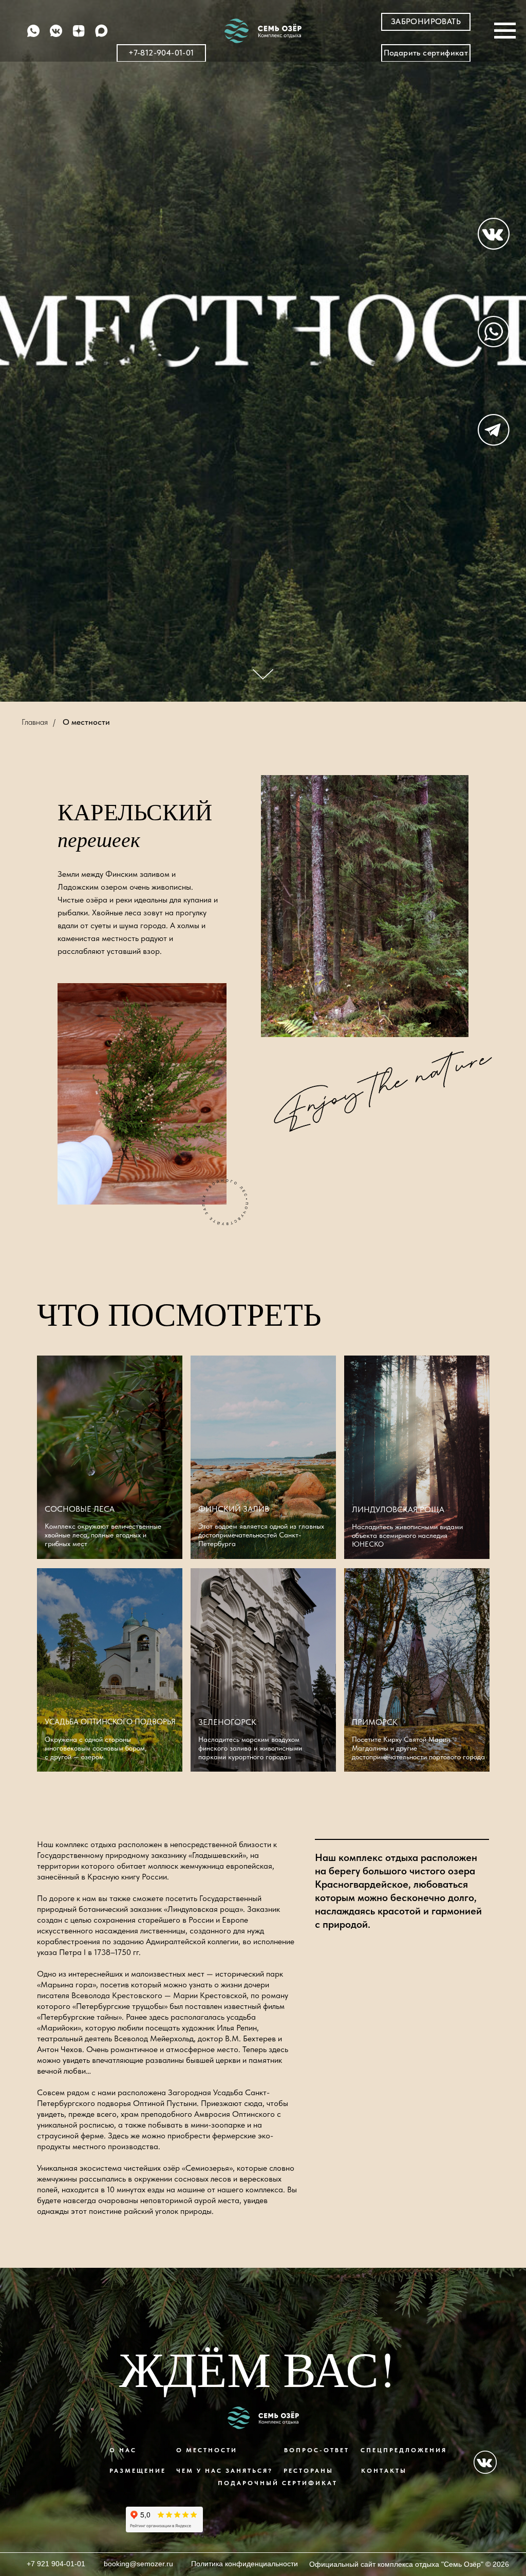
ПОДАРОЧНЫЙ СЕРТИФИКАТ (278, 2483)
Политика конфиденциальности (245, 2564)
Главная (35, 722)
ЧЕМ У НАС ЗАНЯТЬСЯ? (224, 2471)
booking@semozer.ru (138, 2564)
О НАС (123, 2450)
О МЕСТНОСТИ (207, 2450)
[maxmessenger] (101, 36)
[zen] (79, 36)
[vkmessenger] (56, 36)
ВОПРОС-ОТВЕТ (317, 2450)
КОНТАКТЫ (384, 2471)
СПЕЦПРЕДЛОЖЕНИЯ (404, 2450)
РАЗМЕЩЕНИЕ (138, 2471)
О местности (86, 722)
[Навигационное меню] (505, 31)
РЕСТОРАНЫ (308, 2471)
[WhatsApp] (33, 36)
